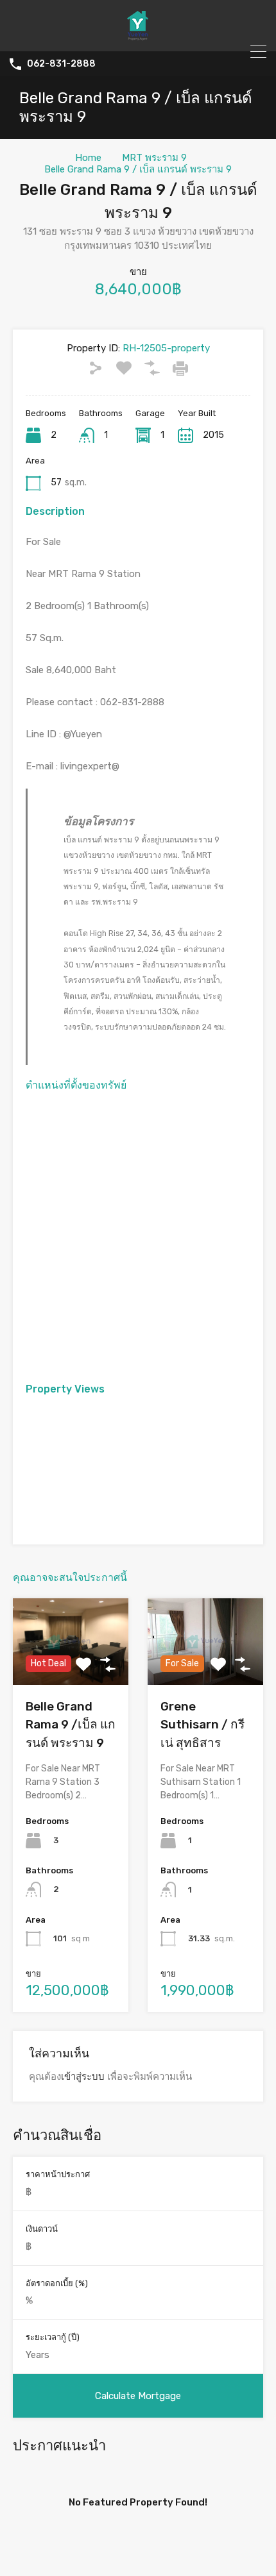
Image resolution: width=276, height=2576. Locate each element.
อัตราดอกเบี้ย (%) (57, 2283)
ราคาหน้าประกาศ (58, 2174)
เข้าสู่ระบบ (83, 2077)
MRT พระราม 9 (154, 158)
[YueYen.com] (138, 36)
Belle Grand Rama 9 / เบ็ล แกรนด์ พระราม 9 (138, 169)
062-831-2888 (61, 64)
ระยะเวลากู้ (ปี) (53, 2337)
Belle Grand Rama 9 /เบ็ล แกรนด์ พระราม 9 (71, 1725)
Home (88, 158)
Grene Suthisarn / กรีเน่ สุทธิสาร (203, 1725)
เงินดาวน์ (42, 2229)
